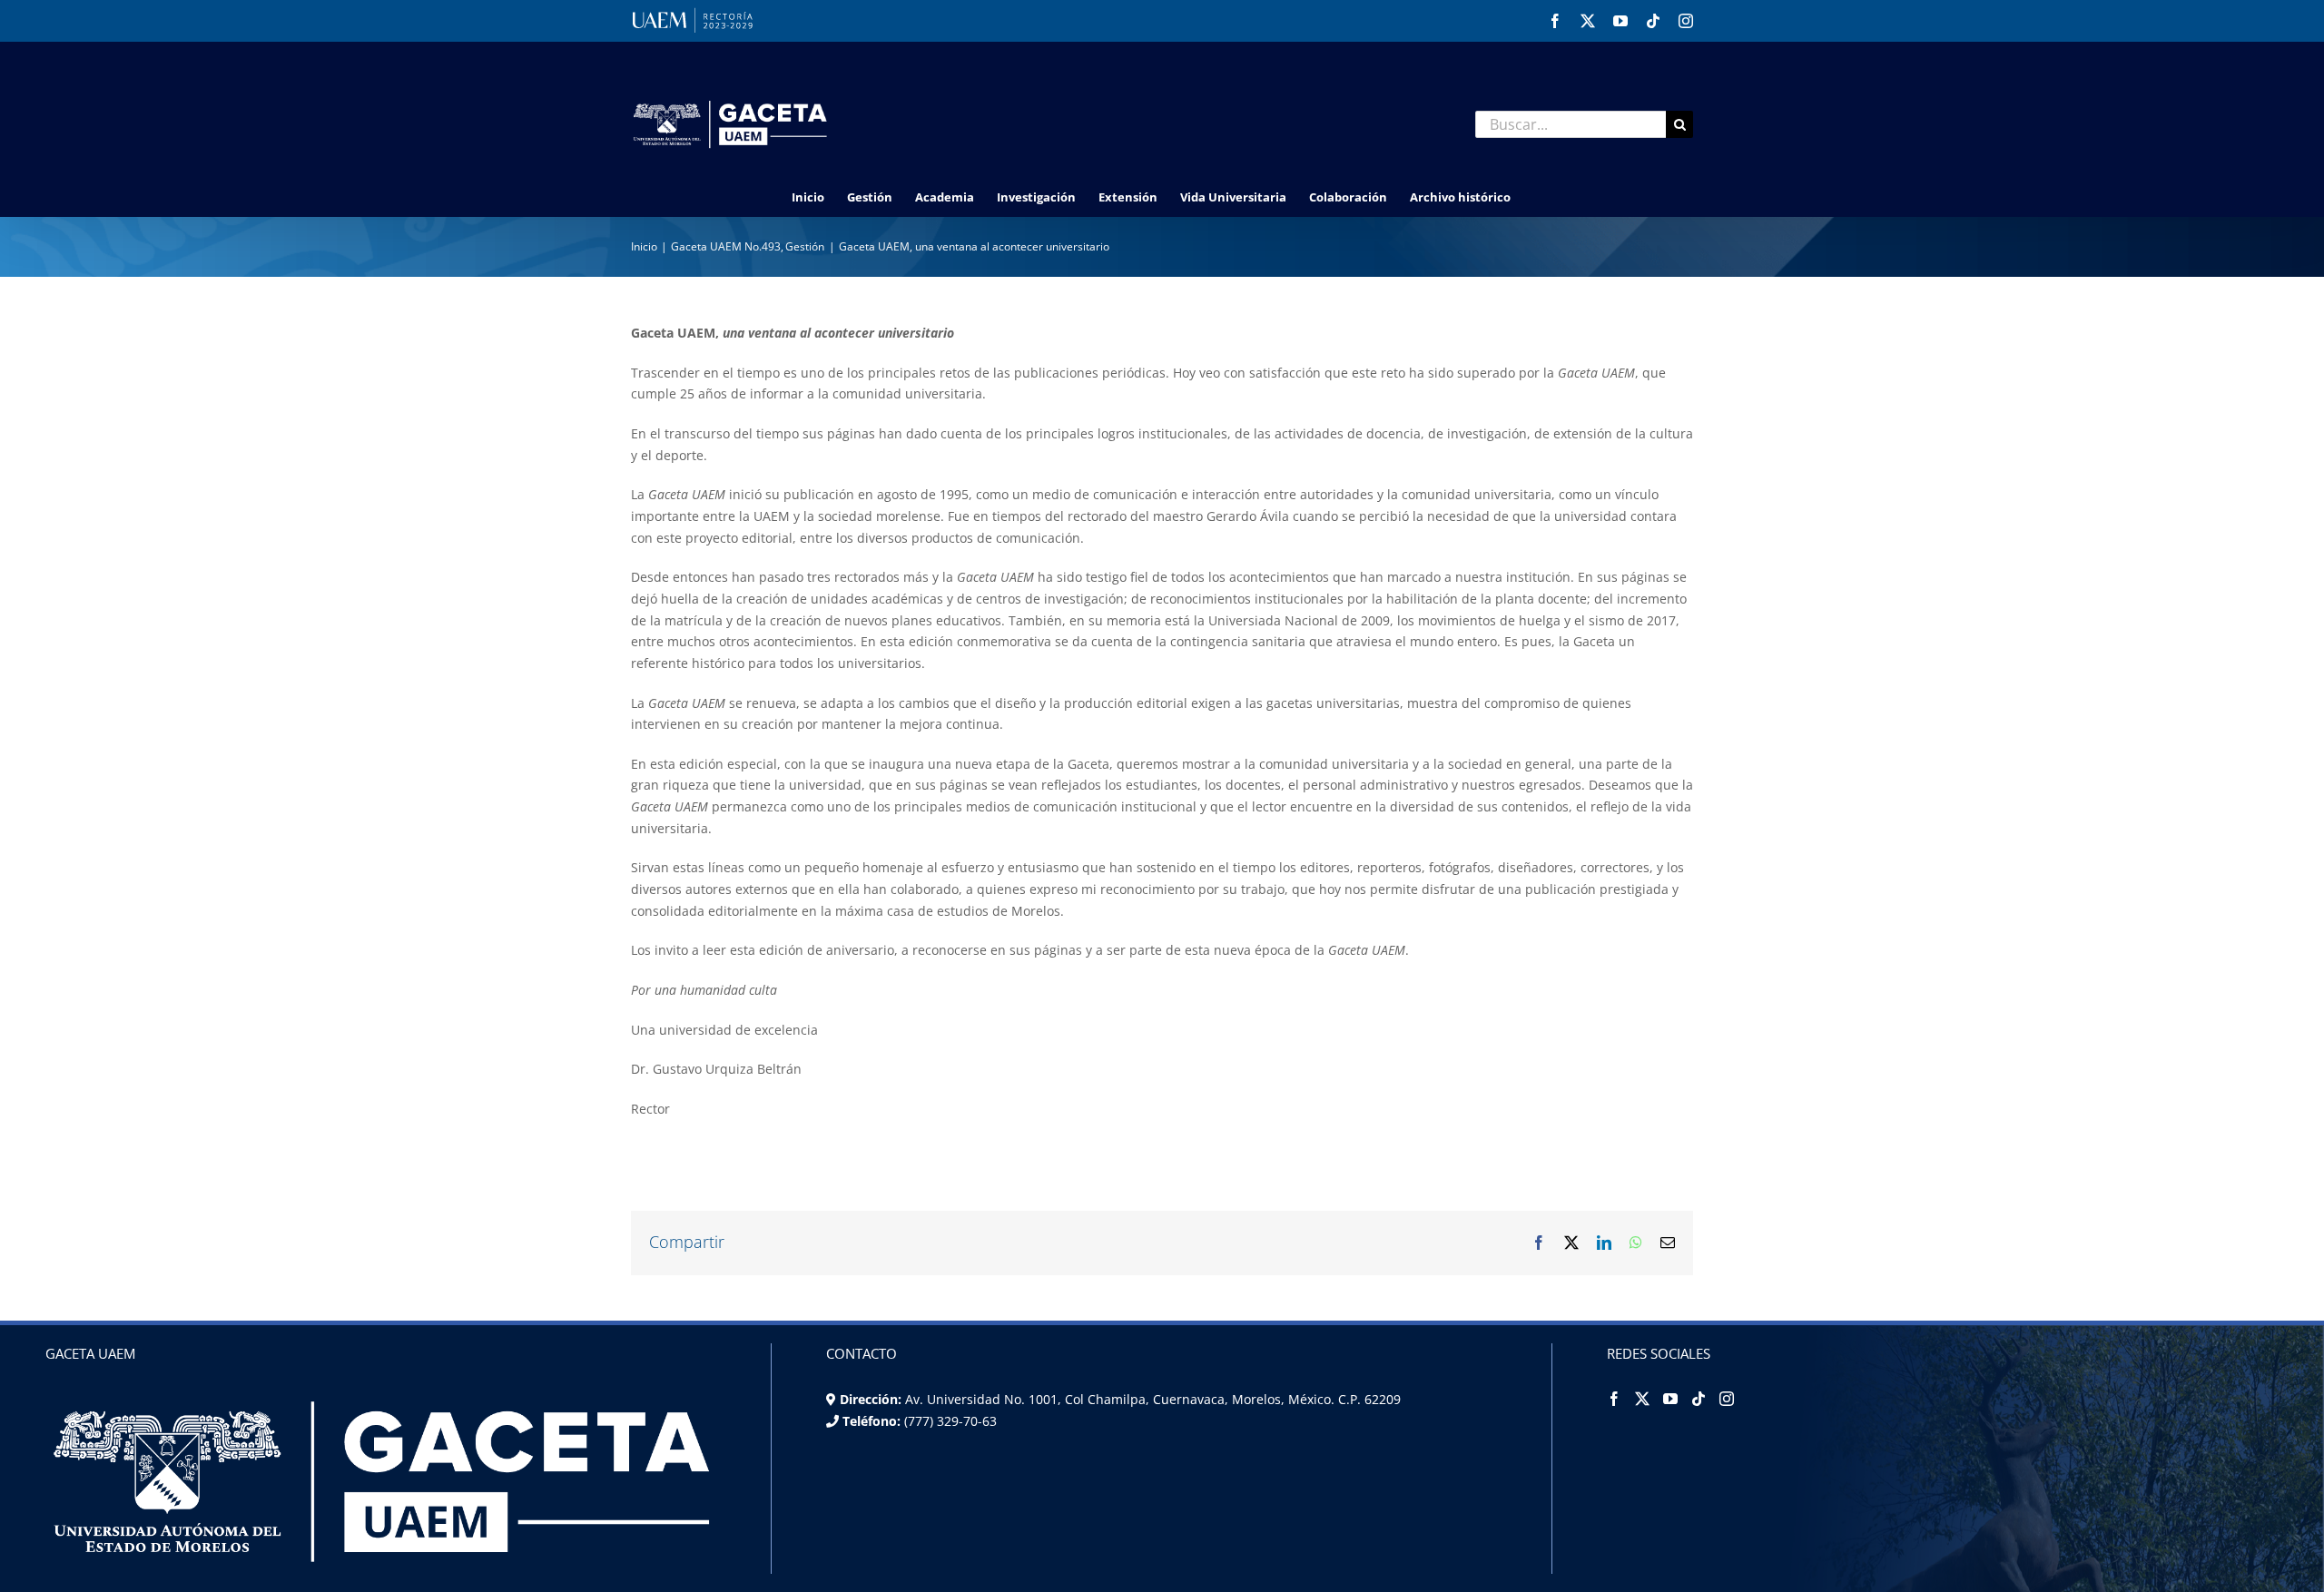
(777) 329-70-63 (949, 1421)
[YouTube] (1670, 1399)
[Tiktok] (1699, 1399)
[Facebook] (1614, 1399)
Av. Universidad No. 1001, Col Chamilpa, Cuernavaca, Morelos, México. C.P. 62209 (1153, 1399)
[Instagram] (1727, 1399)
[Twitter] (1642, 1399)
